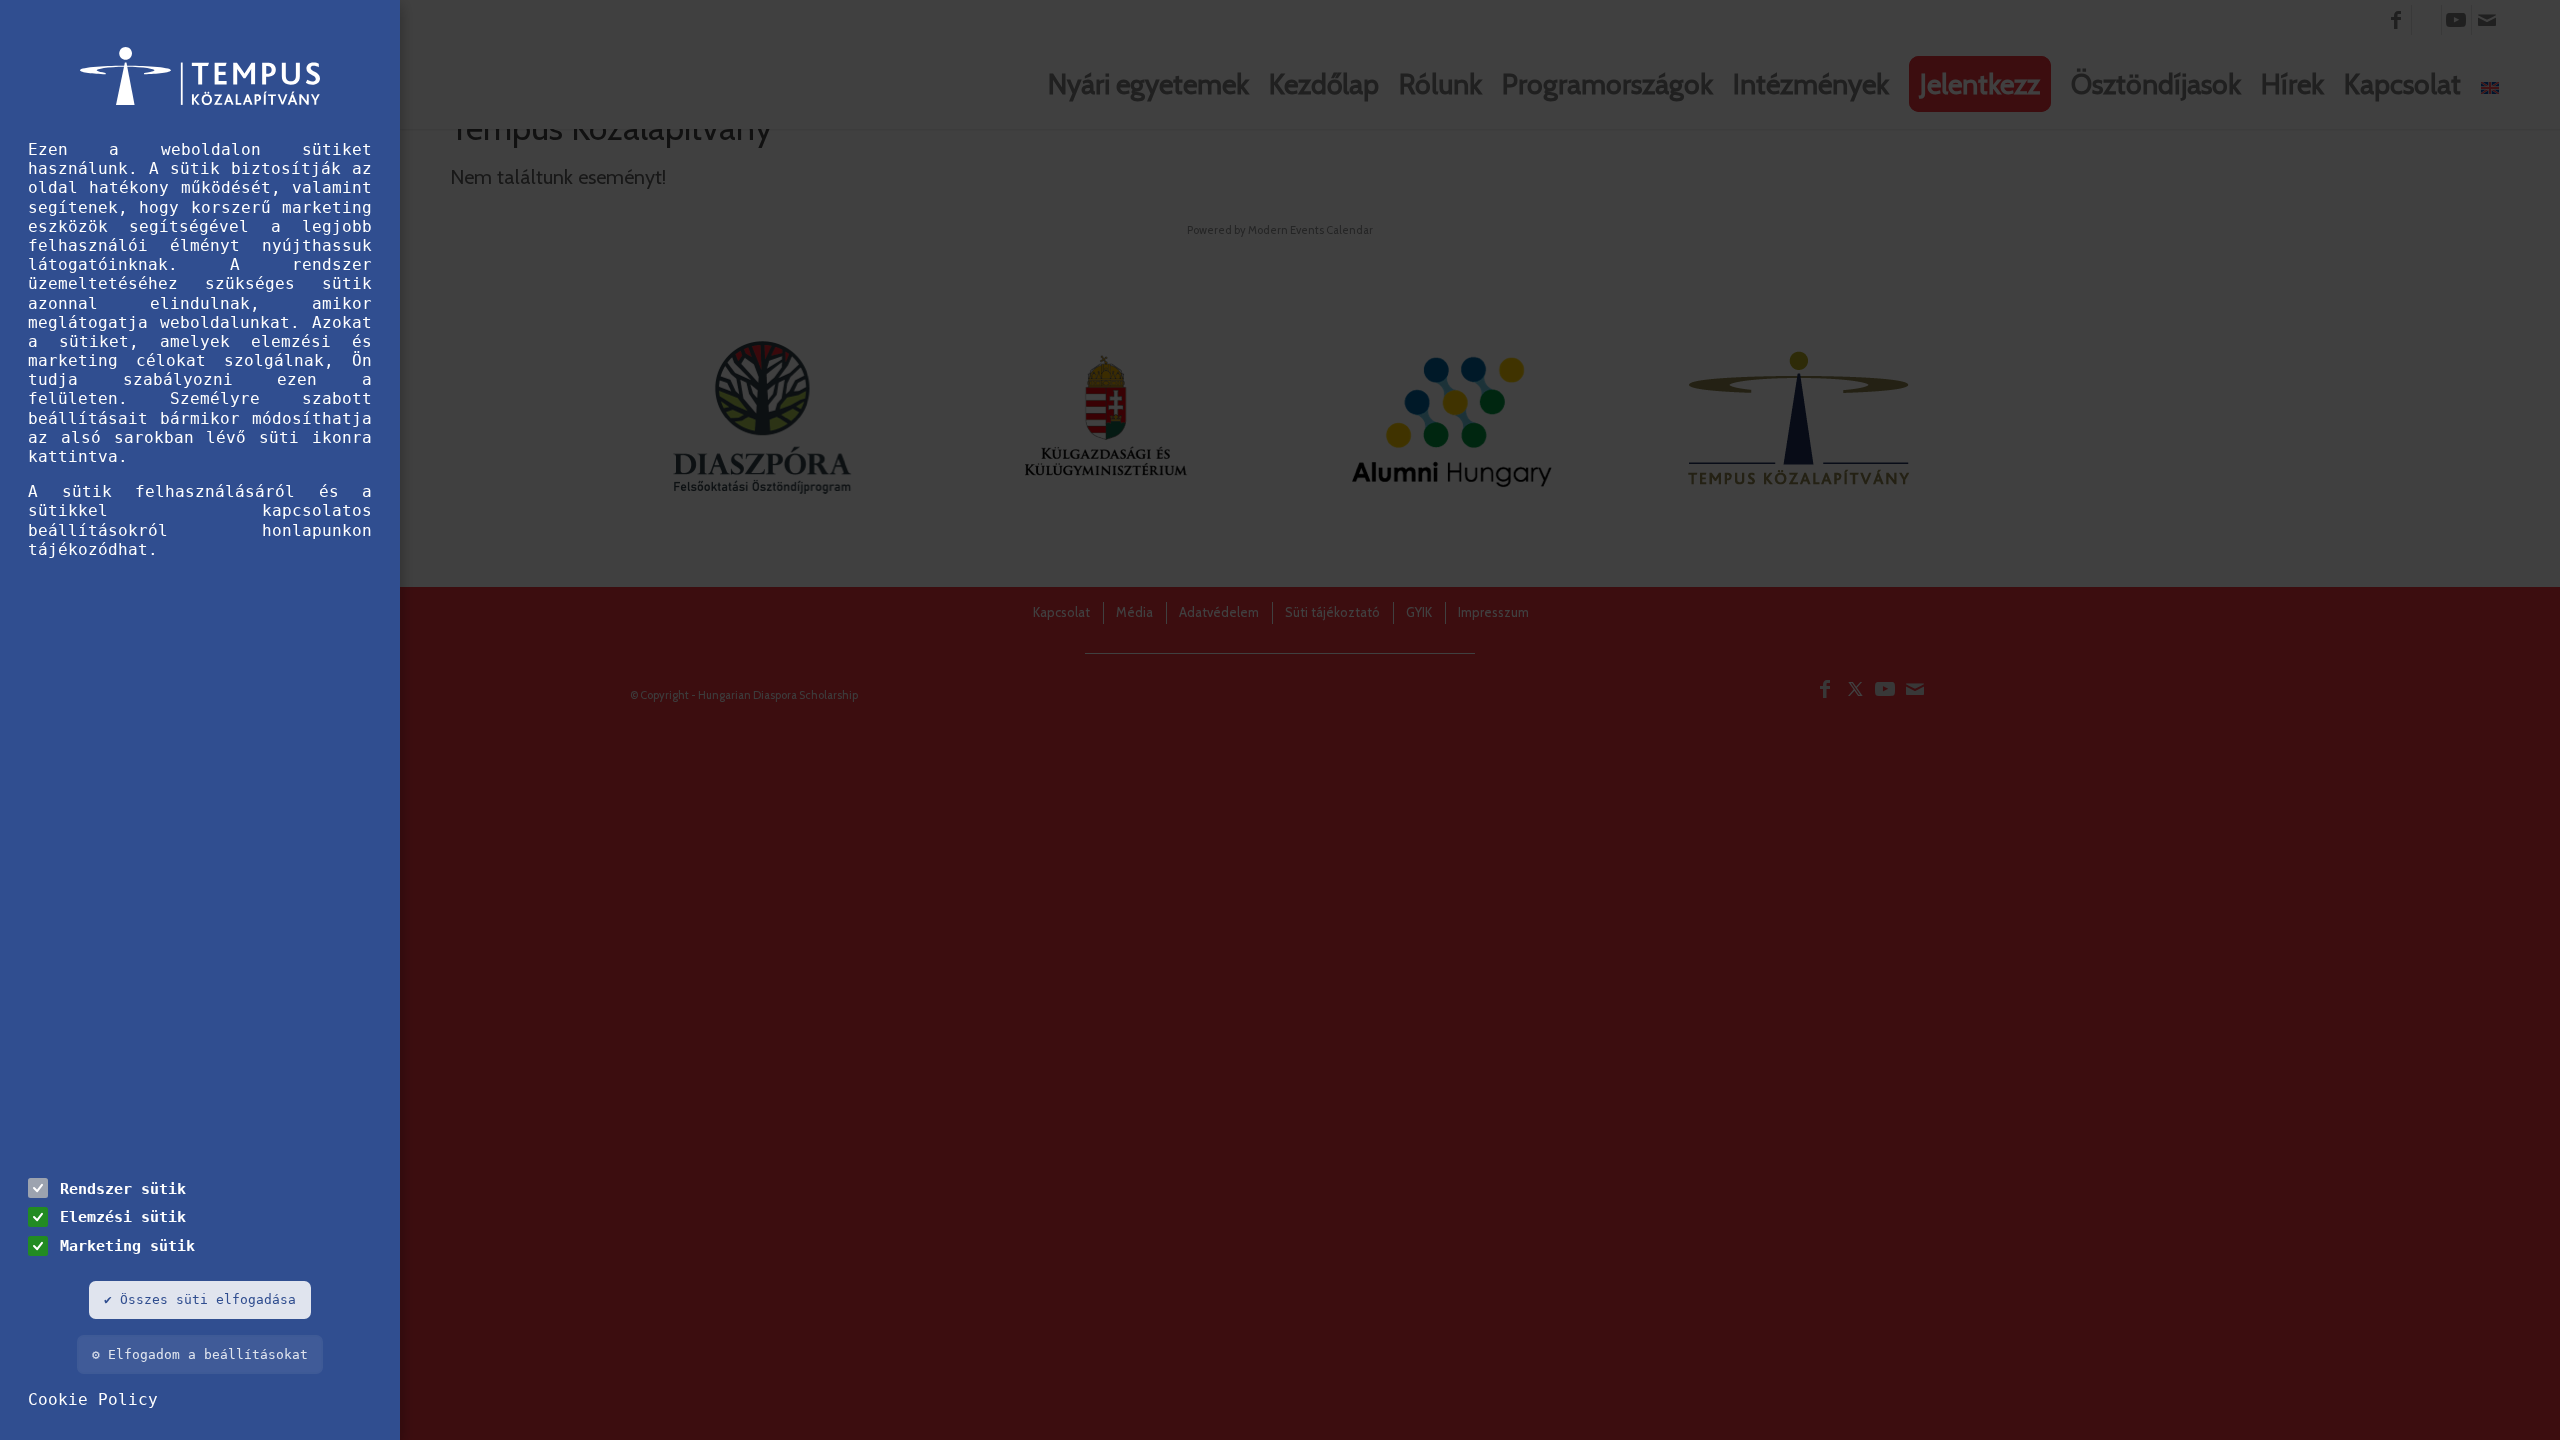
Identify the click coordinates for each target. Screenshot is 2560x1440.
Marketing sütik (127, 1245)
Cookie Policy (93, 1399)
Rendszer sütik (123, 1188)
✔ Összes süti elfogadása (200, 1299)
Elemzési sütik (123, 1216)
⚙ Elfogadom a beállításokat (200, 1354)
